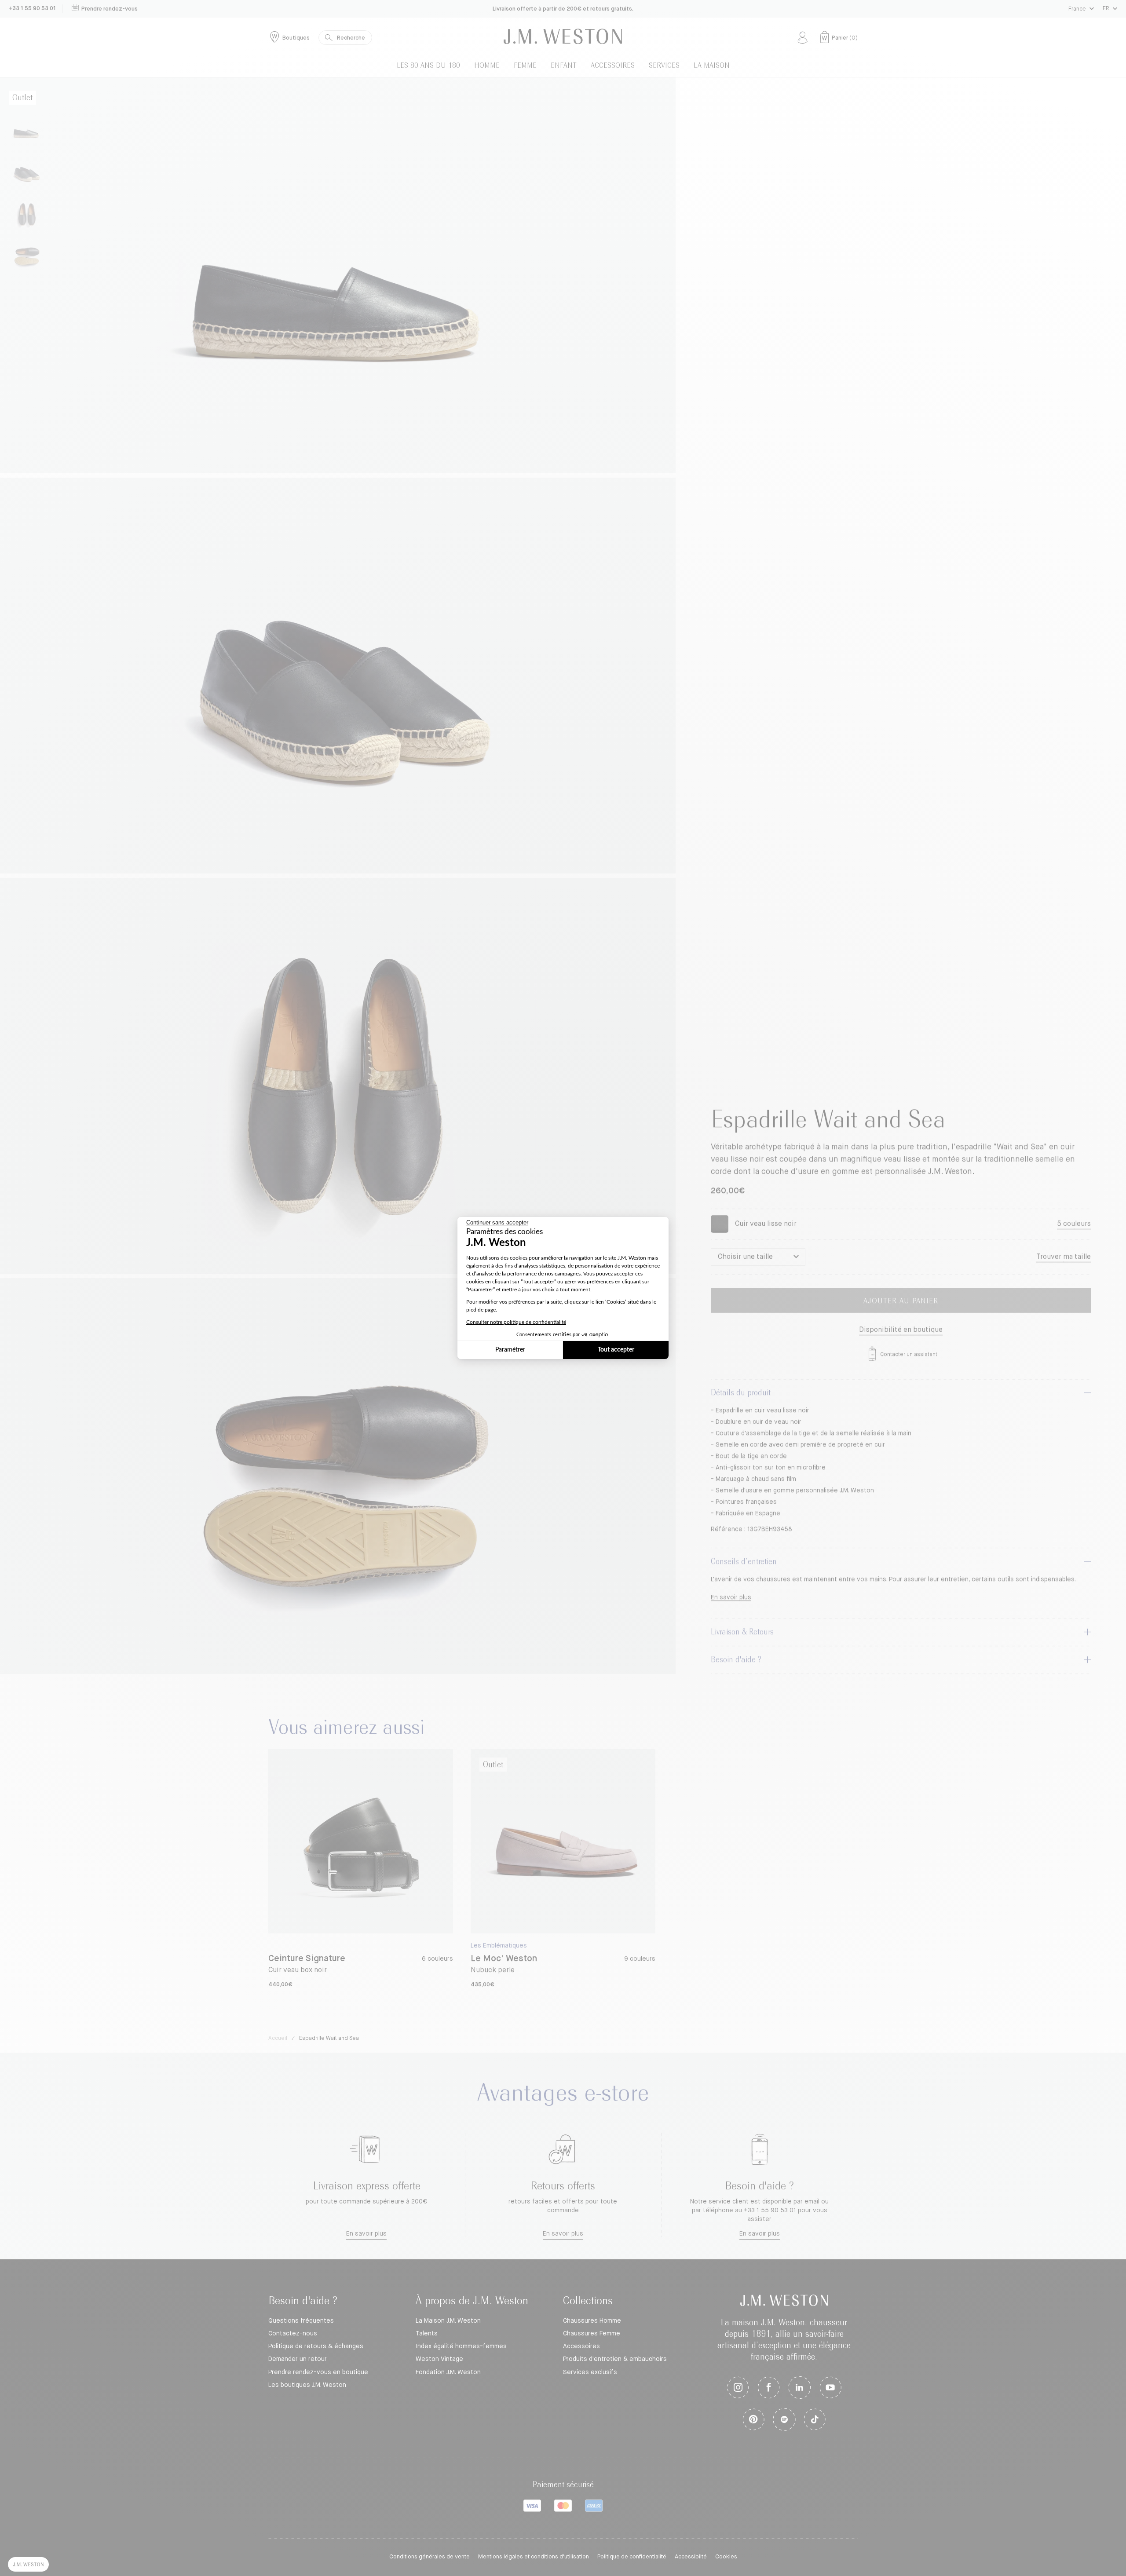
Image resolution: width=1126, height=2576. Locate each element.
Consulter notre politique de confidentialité (516, 1322)
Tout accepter (616, 1350)
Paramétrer (510, 1350)
